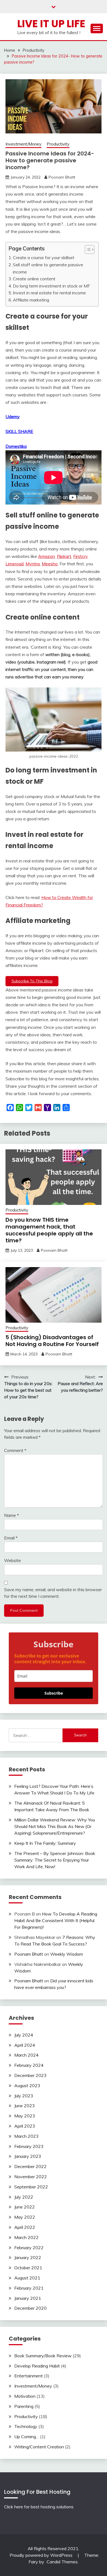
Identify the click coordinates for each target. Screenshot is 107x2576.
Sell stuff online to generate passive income (48, 268)
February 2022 (29, 2248)
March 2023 (26, 2136)
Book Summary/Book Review (43, 2356)
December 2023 (30, 2075)
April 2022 (25, 2227)
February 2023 (29, 2146)
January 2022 (28, 2257)
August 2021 (27, 2278)
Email (11, 1538)
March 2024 (26, 2055)
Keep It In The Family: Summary (45, 1843)
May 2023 (25, 2116)
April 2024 (25, 2045)
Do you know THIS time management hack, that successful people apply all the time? (49, 1230)
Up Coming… (27, 2437)
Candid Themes (62, 2562)
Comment (15, 1450)
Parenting (24, 2406)
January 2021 (28, 2298)
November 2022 (31, 2177)
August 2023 (27, 2086)
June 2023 (25, 2106)
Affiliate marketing (31, 300)
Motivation (25, 2396)
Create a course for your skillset (44, 257)
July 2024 (24, 2035)
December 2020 (30, 2308)
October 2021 (28, 2268)
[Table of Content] (90, 250)
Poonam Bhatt (62, 177)
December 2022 (30, 2166)
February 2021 (29, 2288)
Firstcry (80, 556)
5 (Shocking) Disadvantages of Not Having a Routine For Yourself (52, 1341)
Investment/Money (23, 144)
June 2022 (25, 2207)
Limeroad (15, 564)
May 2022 (25, 2217)
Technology (26, 2426)
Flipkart (64, 556)
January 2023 (28, 2156)
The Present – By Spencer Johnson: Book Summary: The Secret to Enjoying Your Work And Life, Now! (55, 1860)
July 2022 (24, 2197)
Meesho (50, 564)
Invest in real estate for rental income (49, 293)
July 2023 (24, 2096)
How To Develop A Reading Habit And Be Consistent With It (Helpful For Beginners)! (56, 1920)
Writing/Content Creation (39, 2447)
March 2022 (26, 2237)
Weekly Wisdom (67, 1954)
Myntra (33, 564)
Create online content (34, 279)
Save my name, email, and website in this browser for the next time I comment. (53, 1593)
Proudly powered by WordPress (42, 2555)
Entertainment (29, 2376)
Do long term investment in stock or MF (51, 286)
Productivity (58, 144)
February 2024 (29, 2065)
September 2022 (31, 2187)
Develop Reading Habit (37, 2366)
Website (12, 1560)
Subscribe (54, 1693)
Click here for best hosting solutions (39, 2507)
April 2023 (25, 2126)
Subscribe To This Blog (32, 981)
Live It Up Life (51, 24)
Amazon (47, 556)
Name (12, 1515)
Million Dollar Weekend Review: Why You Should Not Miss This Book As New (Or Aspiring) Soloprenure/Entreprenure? (55, 1826)
